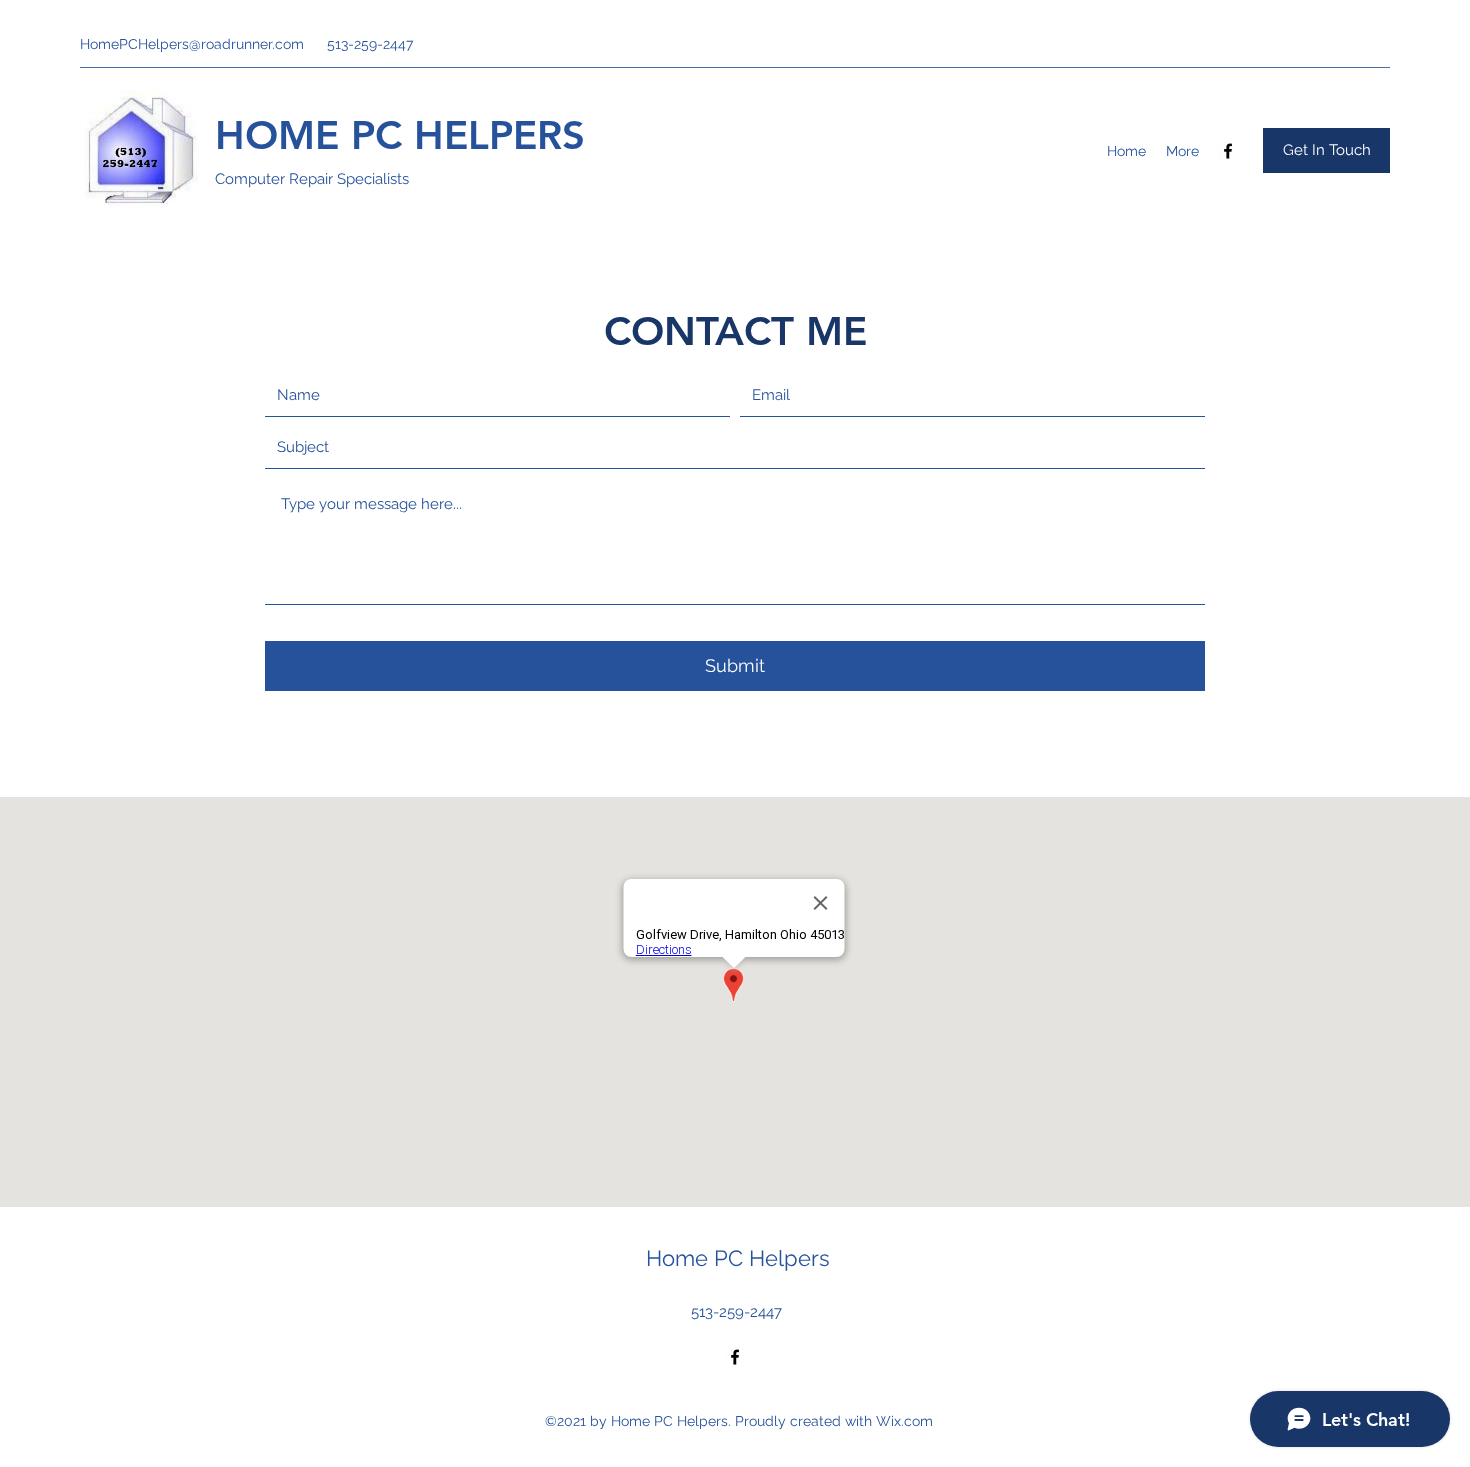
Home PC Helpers (738, 1258)
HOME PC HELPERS (400, 135)
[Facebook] (1228, 151)
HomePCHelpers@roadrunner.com (192, 44)
